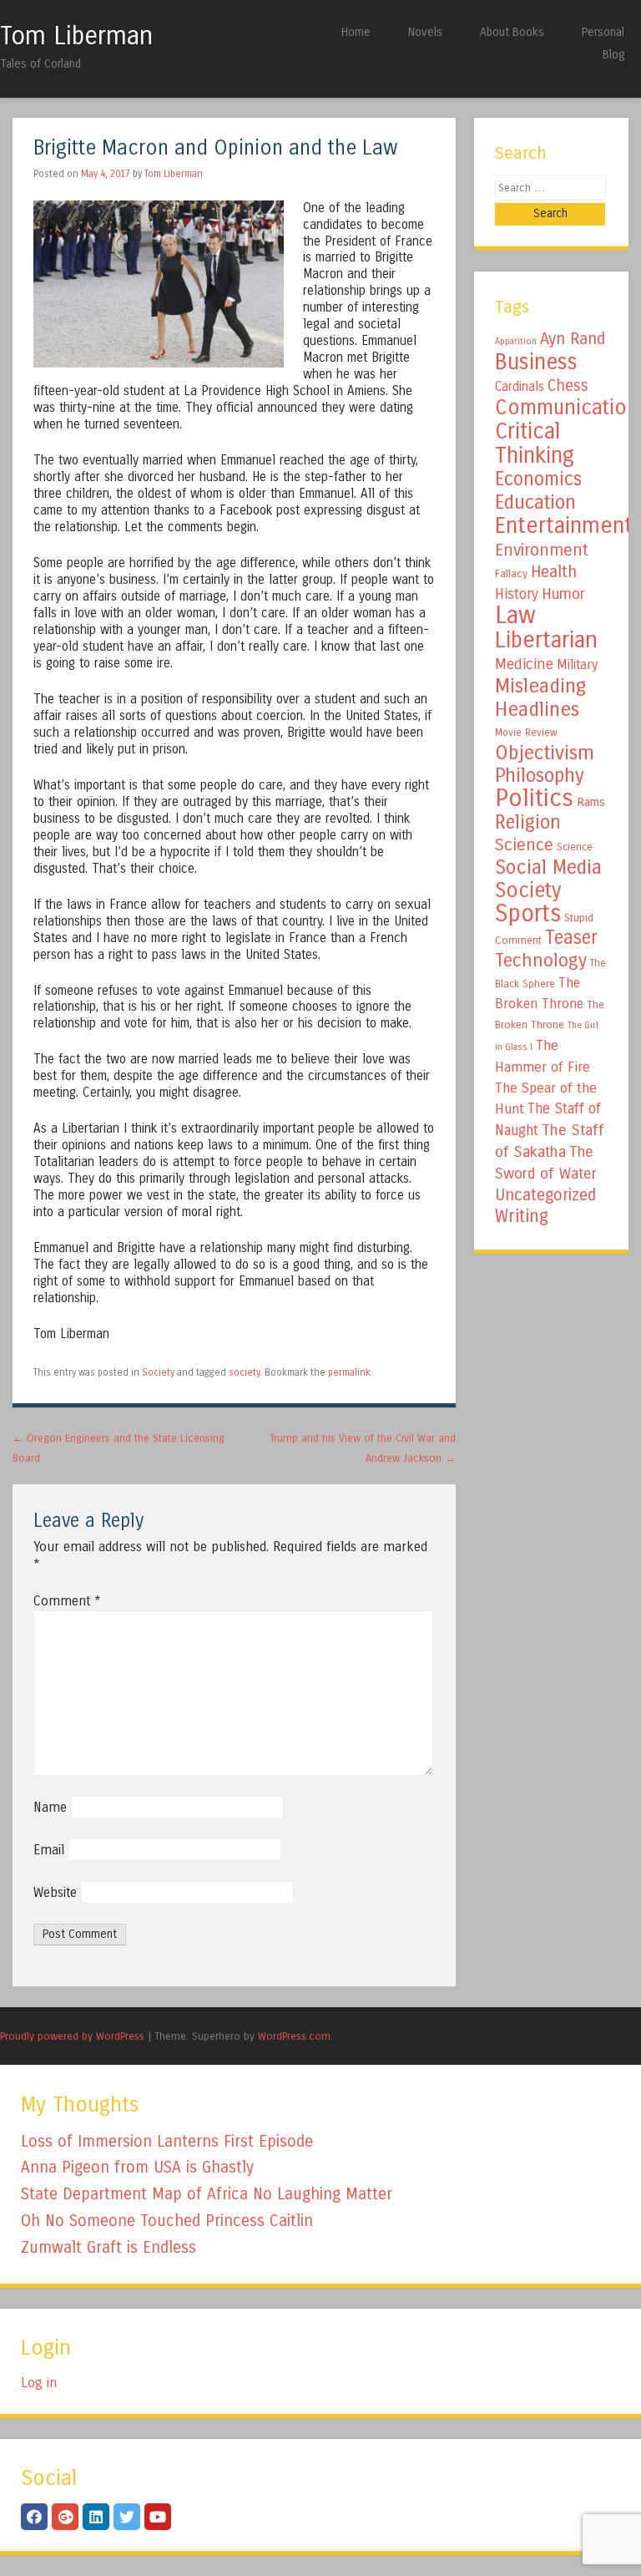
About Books (512, 32)
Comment (67, 1601)
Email (49, 1850)
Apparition (516, 341)
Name (50, 1807)
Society (158, 1372)
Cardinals (520, 387)
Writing (522, 1217)
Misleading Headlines (540, 697)
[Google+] (65, 2517)
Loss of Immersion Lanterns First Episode (167, 2141)
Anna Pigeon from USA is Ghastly (137, 2167)
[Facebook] (34, 2517)
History (517, 594)
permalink (349, 1372)
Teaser (571, 938)
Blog (613, 55)
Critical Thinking (535, 443)
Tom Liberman (76, 36)
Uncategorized (545, 1195)
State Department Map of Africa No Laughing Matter (207, 2194)
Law (515, 615)
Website (55, 1892)
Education (535, 502)
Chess (568, 386)
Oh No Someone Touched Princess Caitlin (167, 2221)
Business (536, 362)
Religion (528, 822)
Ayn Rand (573, 339)
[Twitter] (127, 2517)
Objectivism (545, 753)
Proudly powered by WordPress (72, 2036)
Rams (591, 802)
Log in (39, 2383)
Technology (541, 961)
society (244, 1372)
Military (577, 664)
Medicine (524, 664)
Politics (534, 798)
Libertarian (546, 640)
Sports (528, 914)
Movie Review (526, 733)
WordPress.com (294, 2036)
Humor (563, 594)
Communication (567, 408)
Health (554, 572)
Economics (538, 479)
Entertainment (564, 525)
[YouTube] (158, 2517)
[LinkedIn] (96, 2517)
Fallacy (511, 574)
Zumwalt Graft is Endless (109, 2247)
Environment (542, 550)
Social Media (548, 867)
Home (356, 32)
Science (524, 845)
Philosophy (540, 776)
